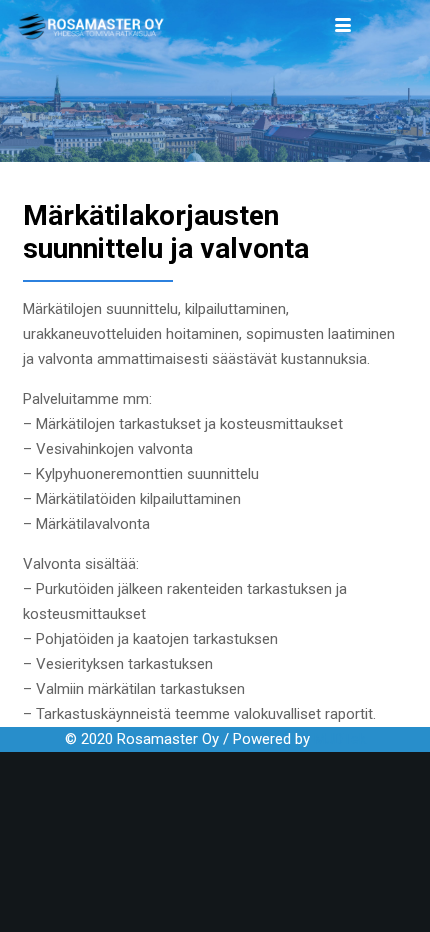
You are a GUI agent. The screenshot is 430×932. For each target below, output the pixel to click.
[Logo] (91, 25)
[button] (343, 25)
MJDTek (340, 739)
